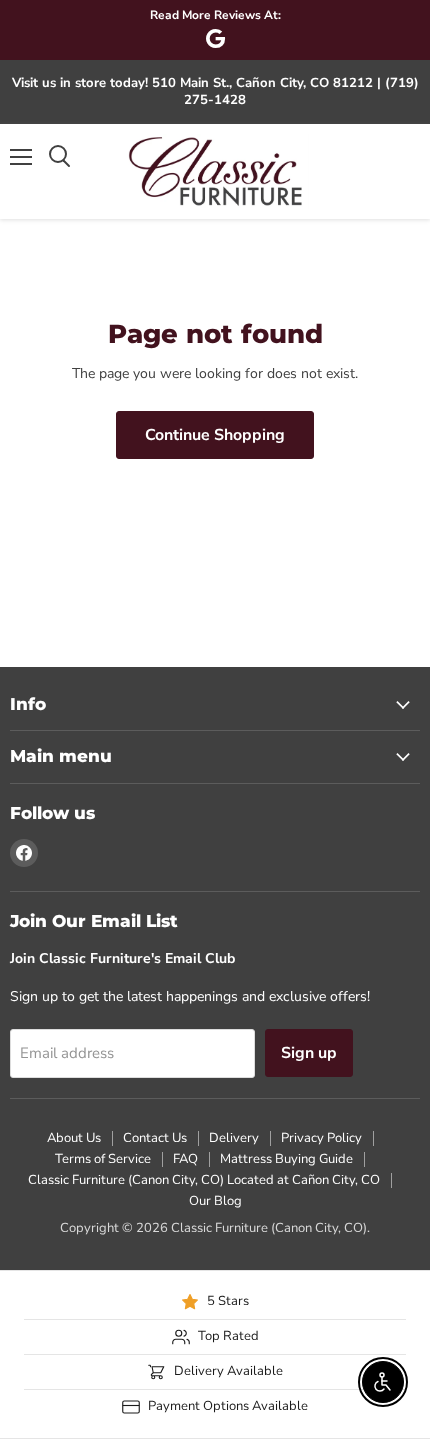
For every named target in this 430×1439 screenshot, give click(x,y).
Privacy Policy (321, 1138)
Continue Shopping (215, 435)
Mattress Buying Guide (286, 1159)
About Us (74, 1138)
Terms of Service (103, 1159)
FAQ (185, 1159)
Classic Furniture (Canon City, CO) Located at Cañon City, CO (204, 1180)
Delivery (234, 1138)
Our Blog (215, 1201)
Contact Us (155, 1138)
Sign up (309, 1053)
